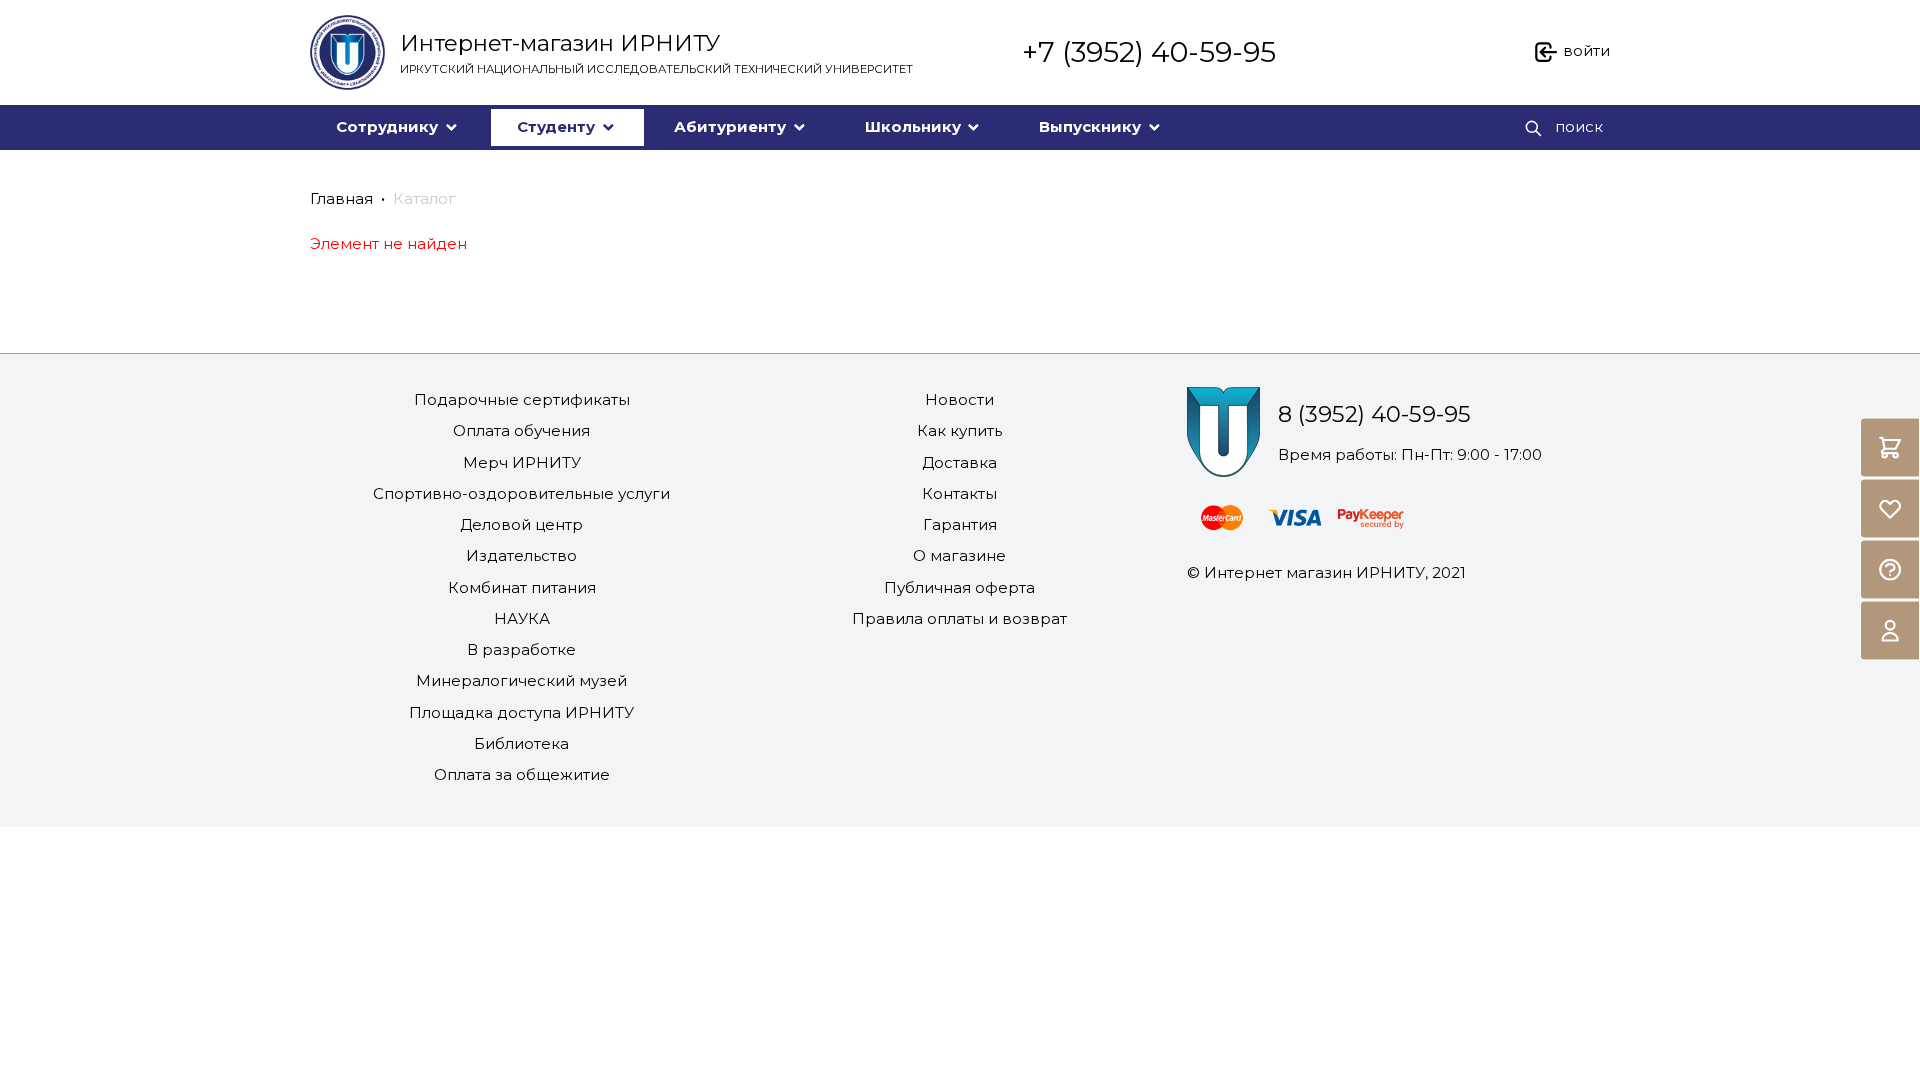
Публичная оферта (959, 587)
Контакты (959, 493)
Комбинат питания (522, 587)
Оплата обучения (521, 430)
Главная (341, 198)
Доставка (959, 462)
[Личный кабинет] (1890, 631)
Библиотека (521, 743)
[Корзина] (1890, 448)
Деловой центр (521, 524)
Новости (959, 399)
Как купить (959, 430)
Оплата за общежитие (522, 774)
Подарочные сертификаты (522, 399)
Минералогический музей (521, 680)
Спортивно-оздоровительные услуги (521, 493)
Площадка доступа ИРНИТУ (521, 712)
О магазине (959, 555)
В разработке (521, 649)
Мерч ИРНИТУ (522, 462)
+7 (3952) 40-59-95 (1149, 52)
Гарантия (960, 524)
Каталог (424, 198)
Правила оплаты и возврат (959, 618)
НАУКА (522, 618)
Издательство (521, 555)
